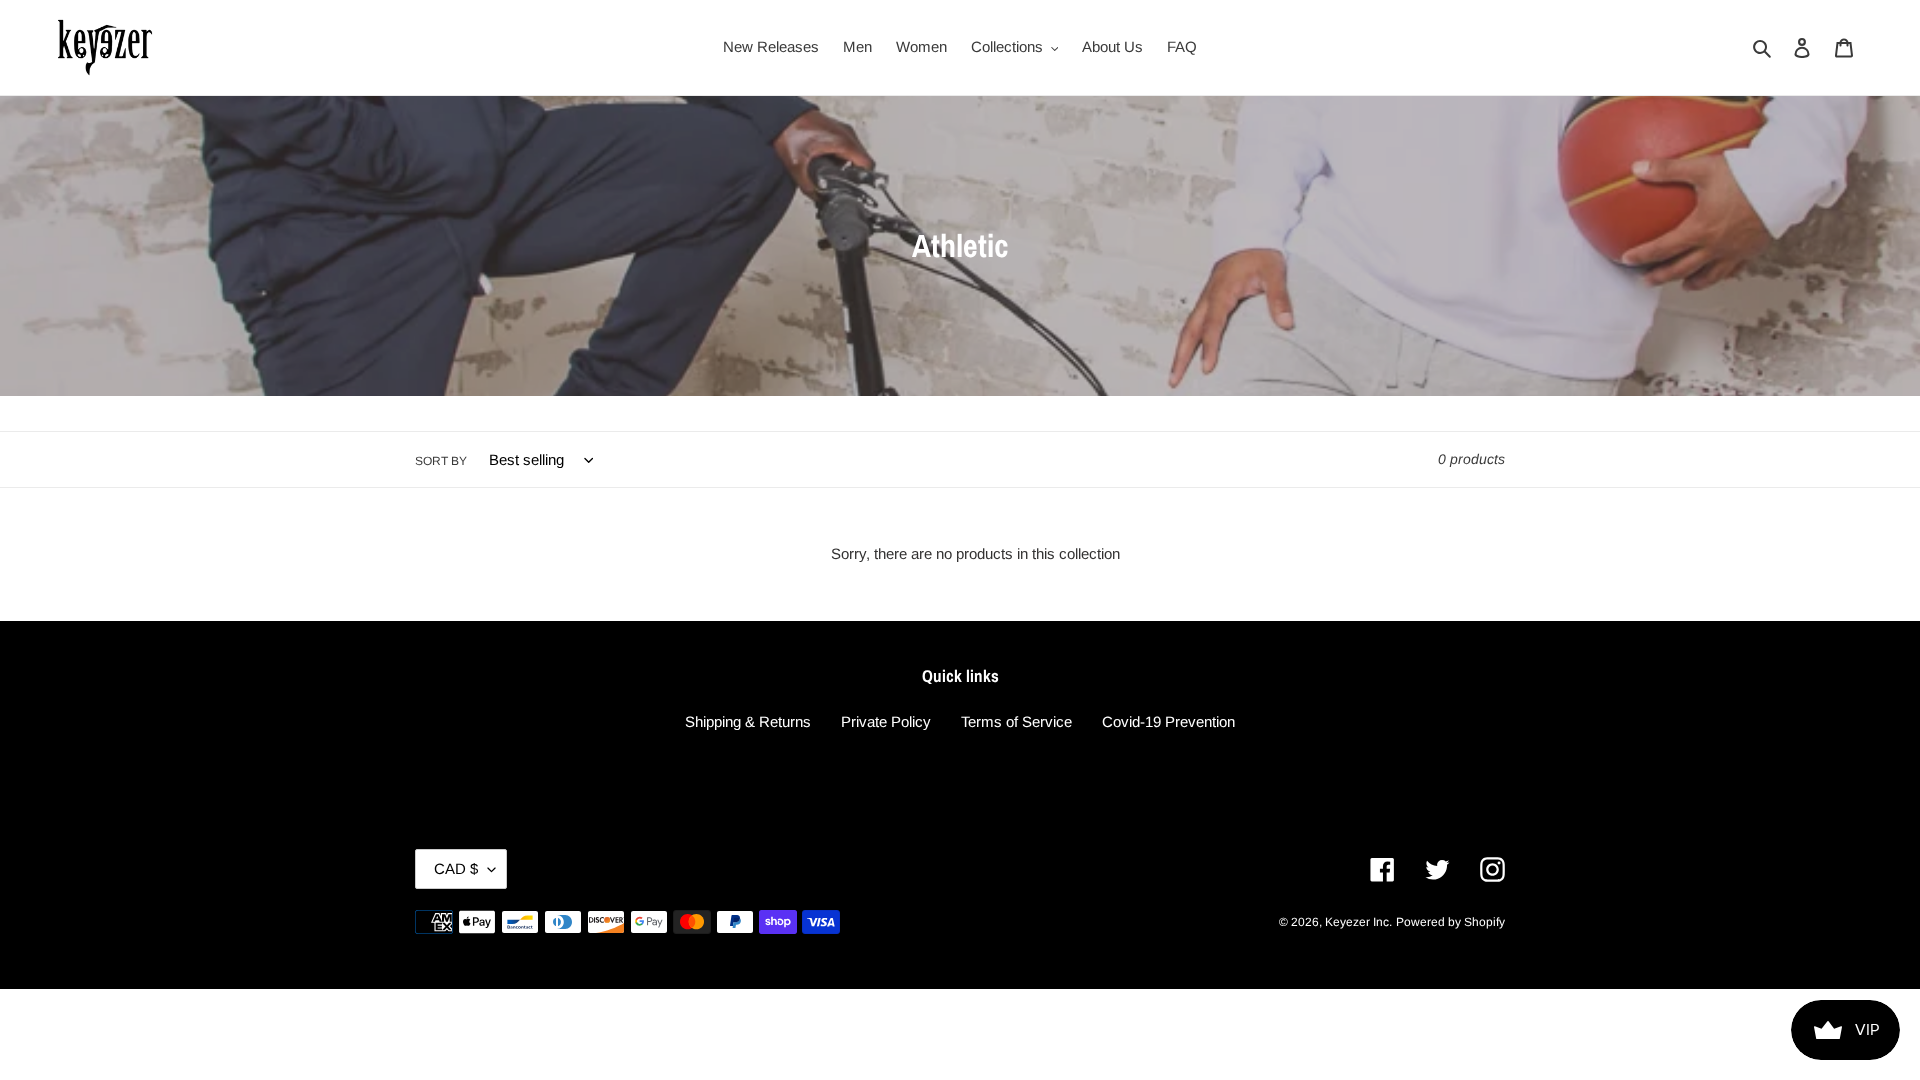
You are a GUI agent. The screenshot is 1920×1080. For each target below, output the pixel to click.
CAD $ (456, 868)
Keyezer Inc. (1358, 922)
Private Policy (886, 721)
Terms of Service (1016, 721)
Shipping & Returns (748, 721)
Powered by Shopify (1450, 922)
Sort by (441, 461)
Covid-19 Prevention (1168, 721)
